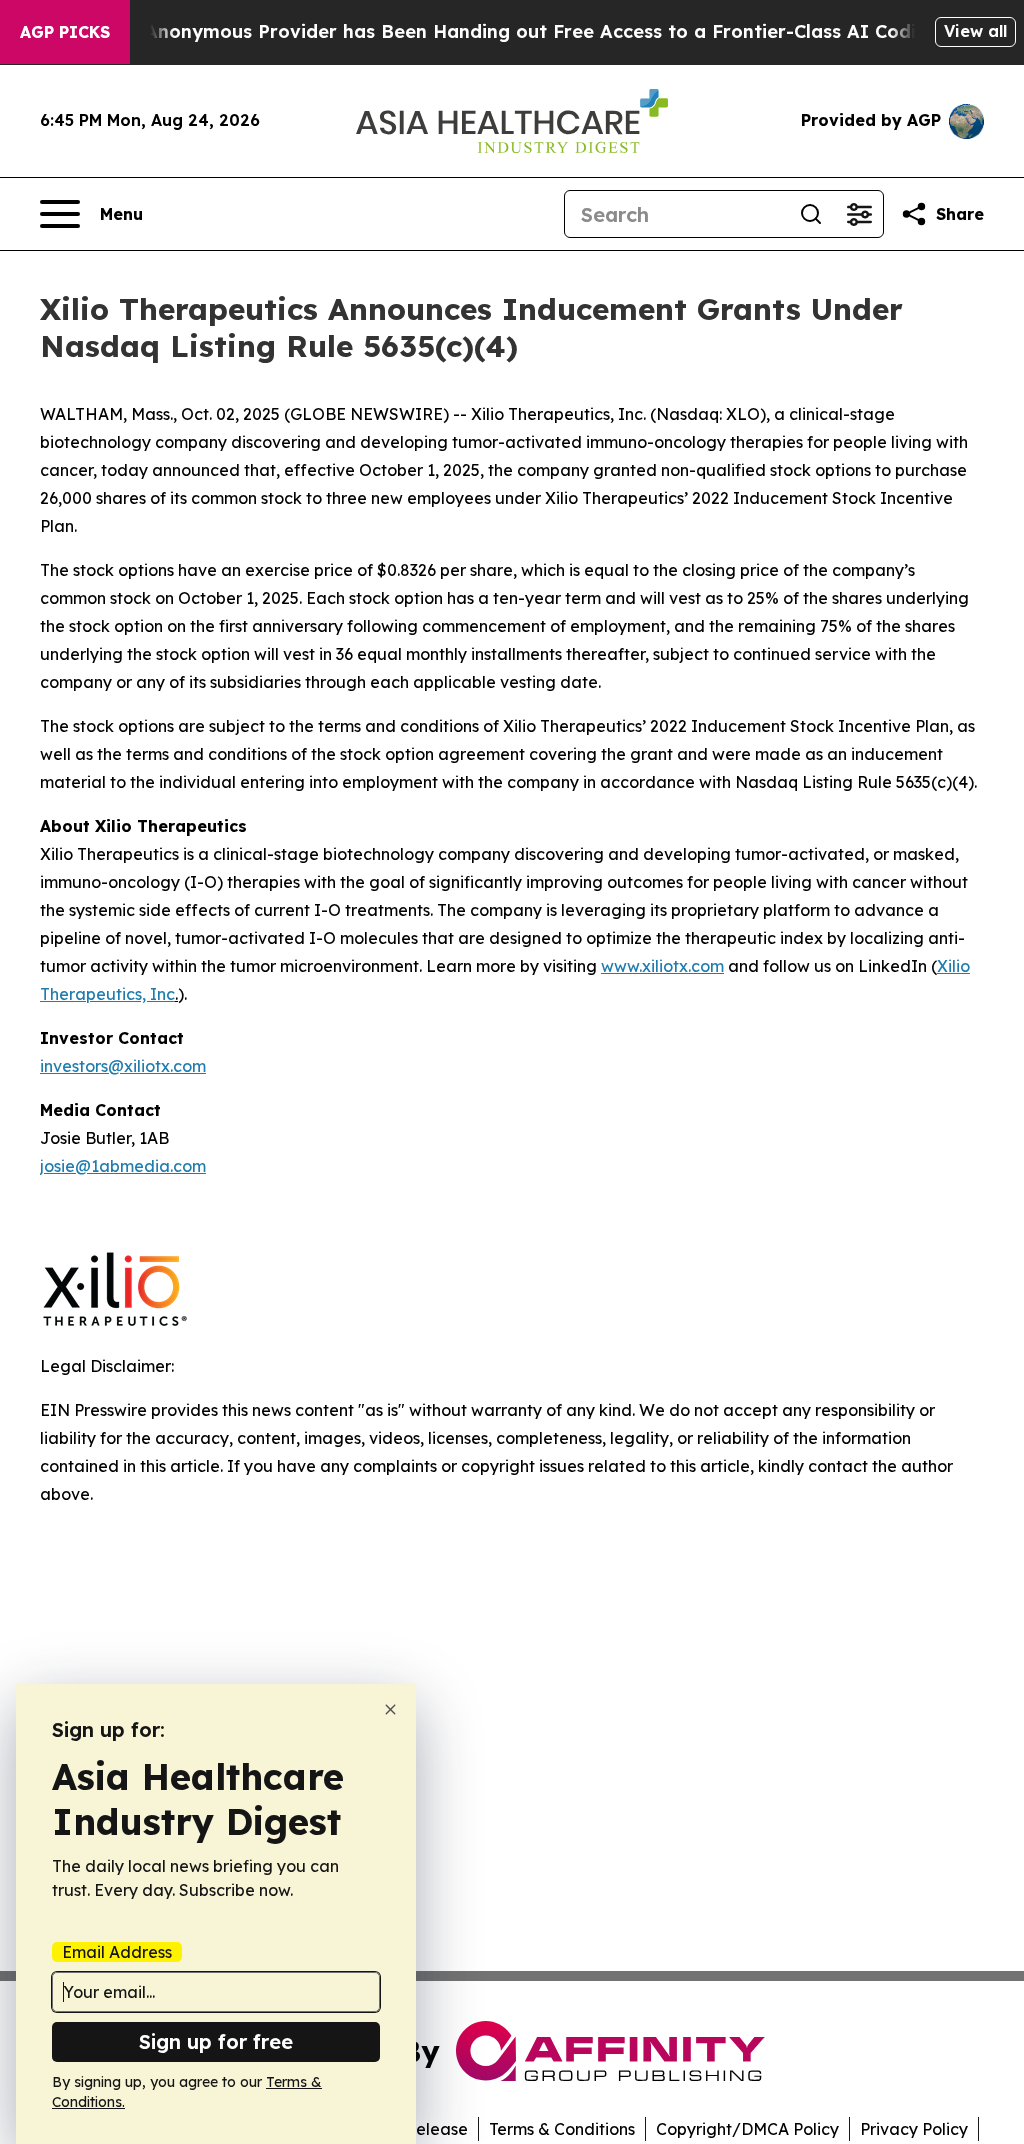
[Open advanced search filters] (859, 214)
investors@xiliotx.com (123, 1066)
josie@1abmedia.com (123, 1166)
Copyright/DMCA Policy (747, 2129)
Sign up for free (216, 2041)
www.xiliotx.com (662, 966)
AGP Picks (65, 32)
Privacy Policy (914, 2129)
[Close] (390, 1709)
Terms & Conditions (562, 2129)
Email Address (117, 1952)
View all (975, 31)
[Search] (811, 214)
